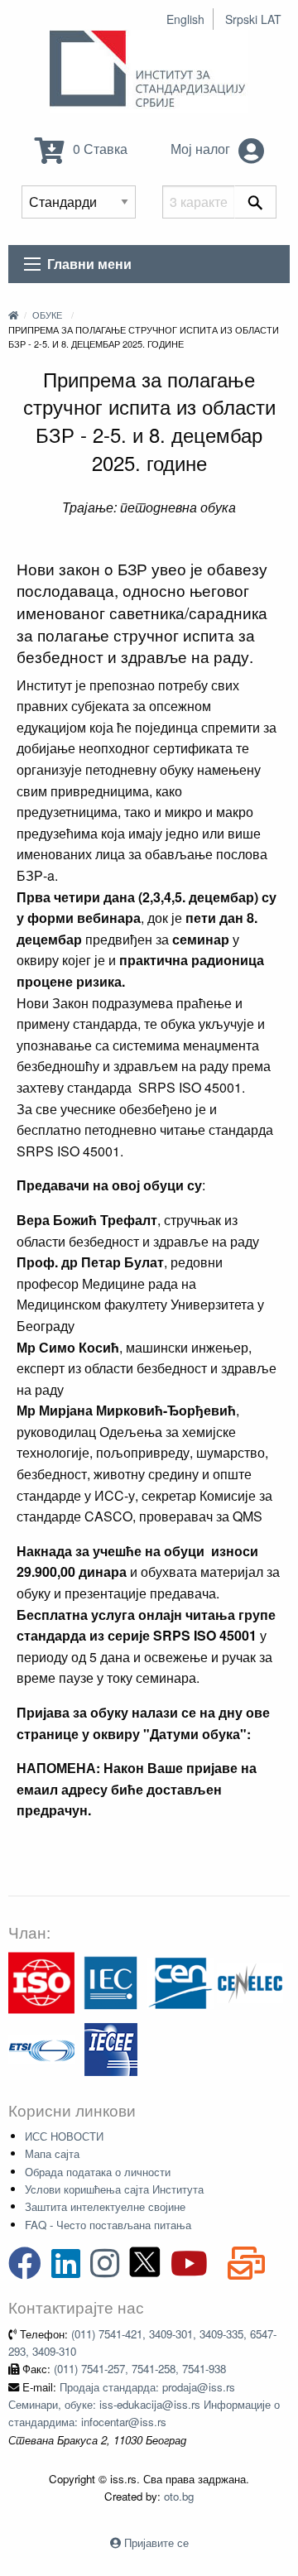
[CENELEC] (250, 1981)
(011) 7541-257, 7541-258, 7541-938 (140, 2369)
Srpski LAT (253, 19)
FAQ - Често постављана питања (108, 2225)
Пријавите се (156, 2542)
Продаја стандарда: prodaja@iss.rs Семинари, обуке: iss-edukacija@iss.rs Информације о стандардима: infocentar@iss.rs (144, 2405)
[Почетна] (13, 315)
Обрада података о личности (98, 2172)
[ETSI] (41, 2047)
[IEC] (111, 1981)
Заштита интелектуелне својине (105, 2206)
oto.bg (179, 2496)
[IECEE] (111, 2047)
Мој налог (202, 149)
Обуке (47, 315)
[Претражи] (255, 202)
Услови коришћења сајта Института (114, 2189)
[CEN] (180, 1981)
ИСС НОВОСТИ (64, 2136)
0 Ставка (99, 149)
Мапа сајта (52, 2153)
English (185, 19)
